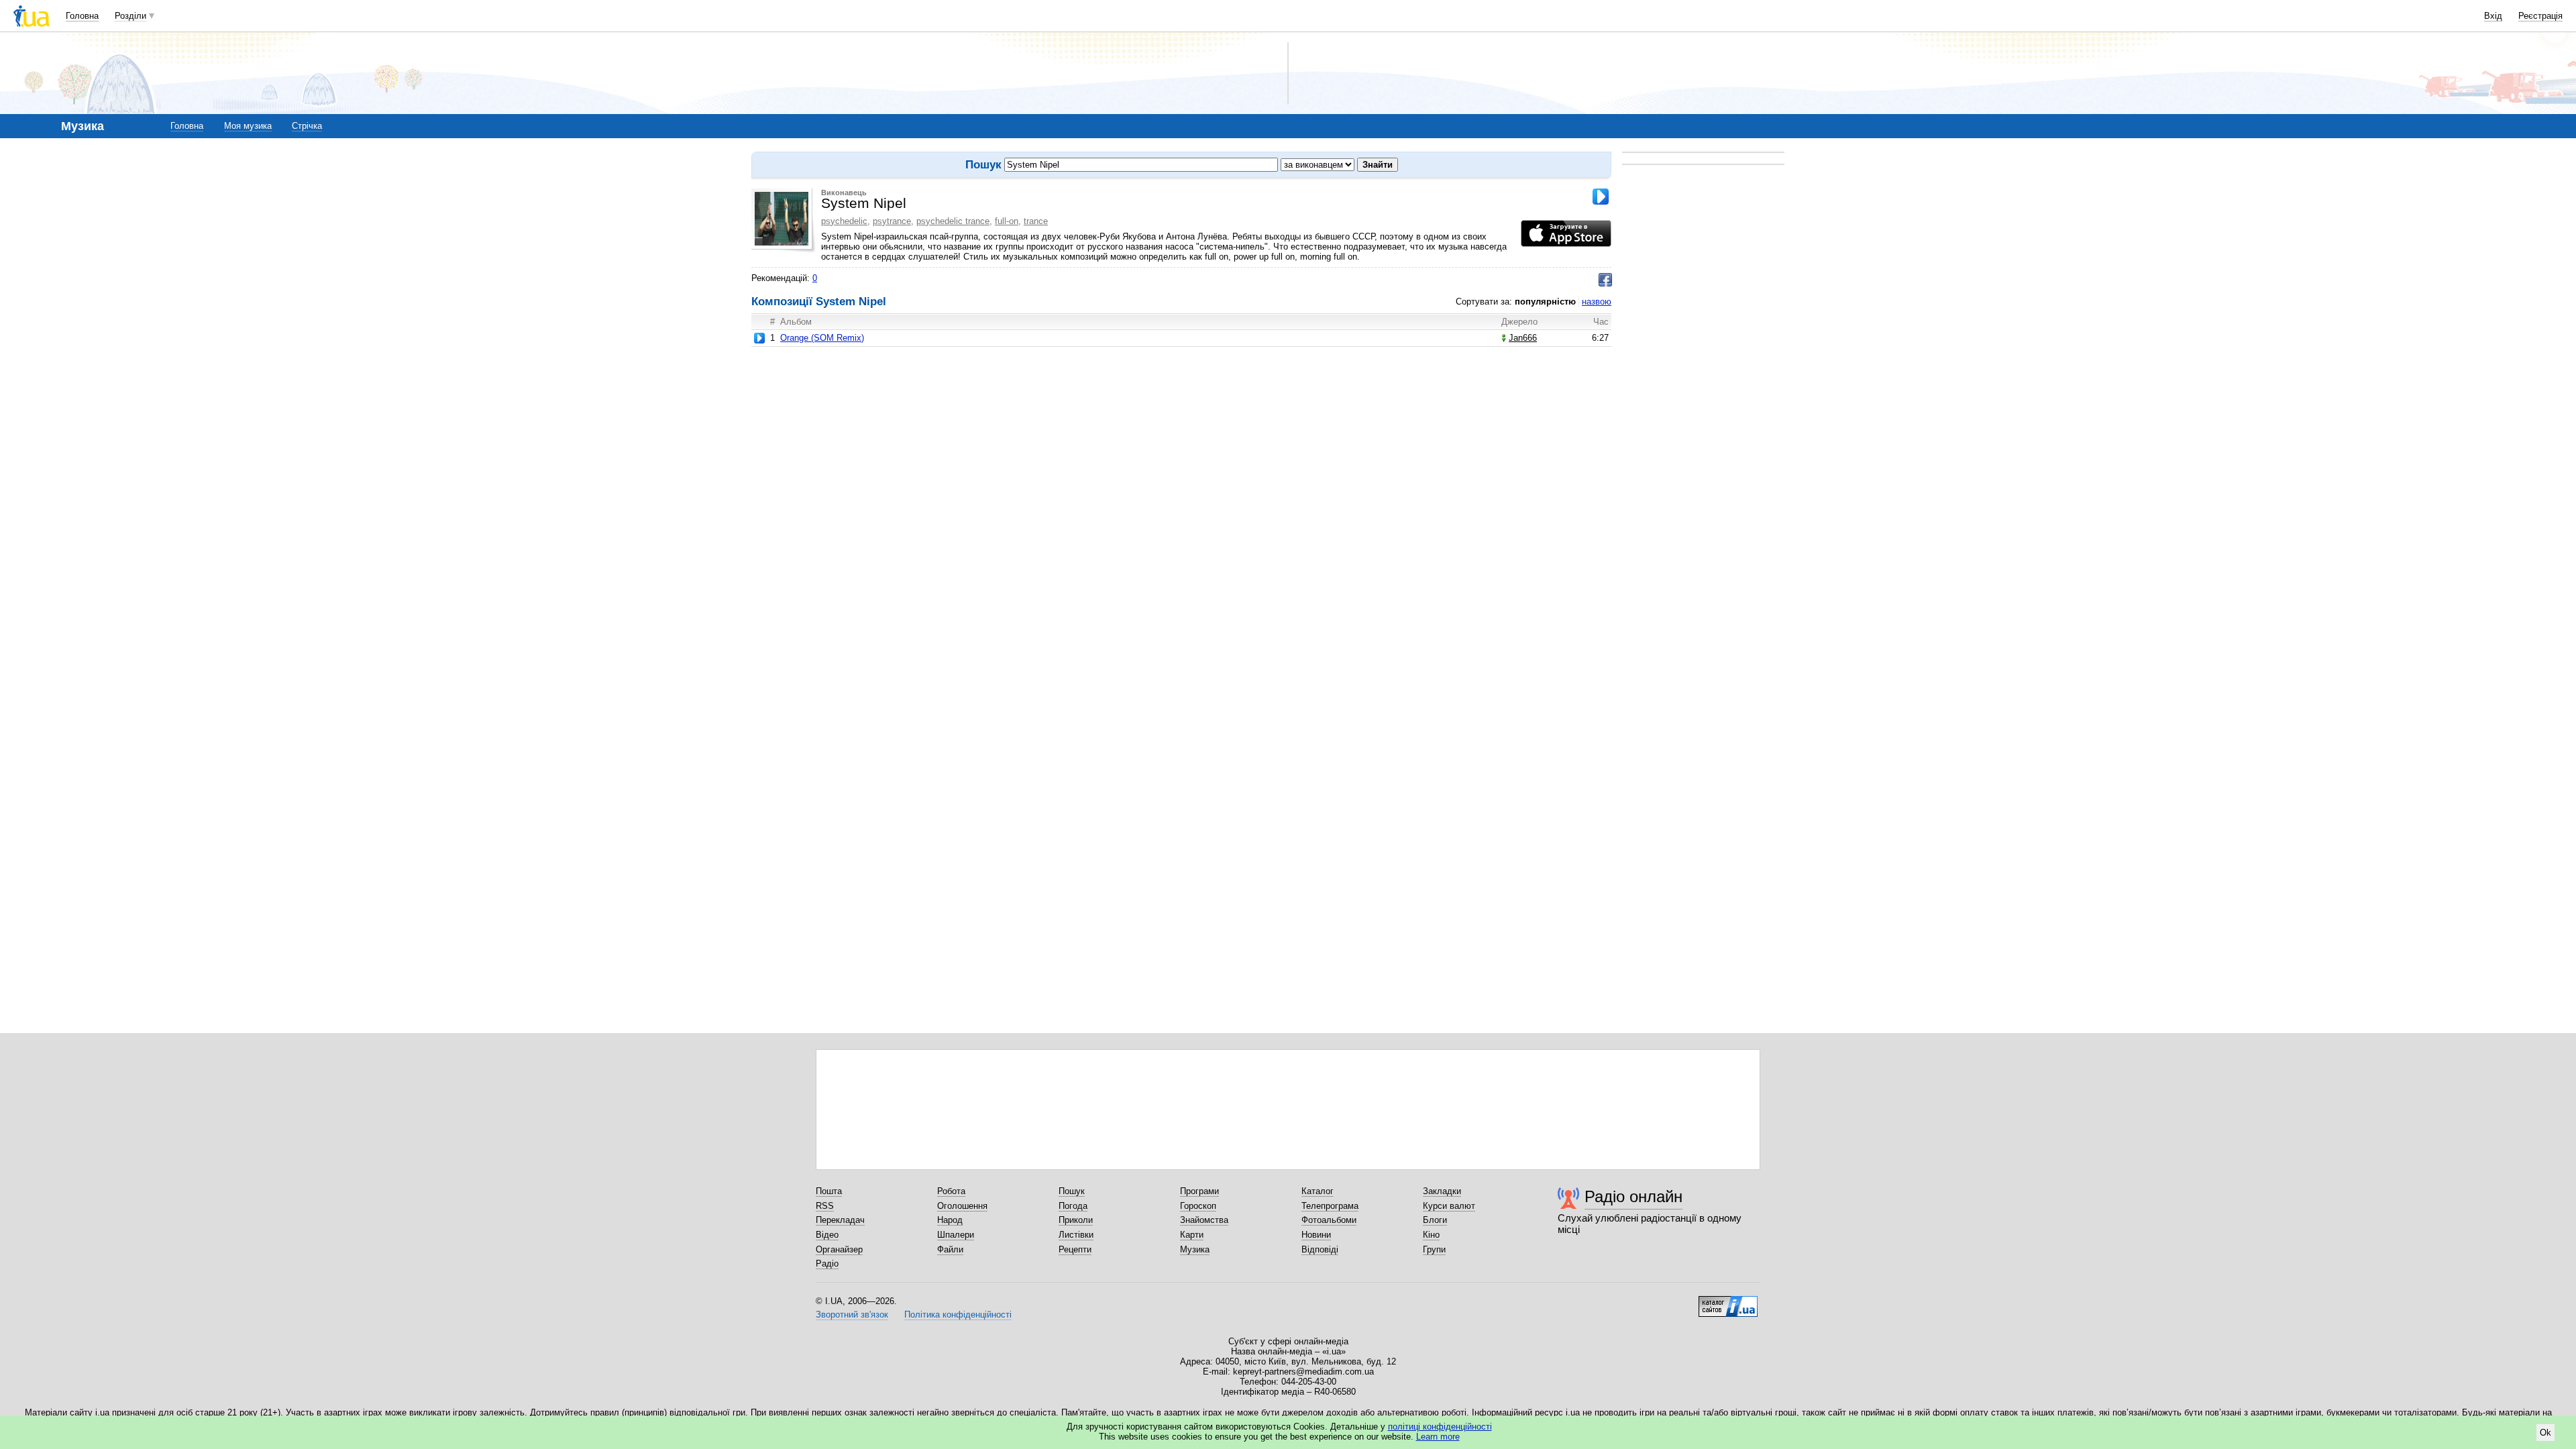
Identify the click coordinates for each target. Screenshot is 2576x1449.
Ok (2545, 1433)
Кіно (1431, 1235)
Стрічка (307, 126)
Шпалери (956, 1235)
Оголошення (962, 1206)
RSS (825, 1206)
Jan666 (1523, 338)
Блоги (1435, 1220)
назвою (1597, 302)
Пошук (1072, 1191)
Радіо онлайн (1633, 1196)
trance (1036, 221)
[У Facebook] (1605, 280)
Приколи (1076, 1220)
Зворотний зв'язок (852, 1314)
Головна (82, 16)
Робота (951, 1191)
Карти (1192, 1235)
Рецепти (1075, 1249)
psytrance (892, 221)
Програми (1199, 1191)
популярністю (1545, 302)
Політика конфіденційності (958, 1314)
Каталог (1318, 1191)
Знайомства (1204, 1220)
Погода (1073, 1206)
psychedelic (844, 221)
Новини (1316, 1235)
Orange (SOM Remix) (822, 338)
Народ (950, 1220)
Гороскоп (1198, 1206)
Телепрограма (1330, 1206)
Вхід (2493, 16)
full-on (1007, 221)
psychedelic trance (953, 221)
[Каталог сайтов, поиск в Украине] (1728, 1301)
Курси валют (1449, 1206)
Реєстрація (2540, 16)
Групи (1434, 1249)
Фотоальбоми (1329, 1220)
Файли (950, 1249)
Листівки (1076, 1235)
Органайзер (839, 1249)
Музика (1195, 1249)
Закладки (1442, 1191)
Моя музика (248, 126)
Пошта (829, 1191)
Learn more (1438, 1437)
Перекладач (840, 1220)
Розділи (130, 16)
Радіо (827, 1264)
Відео (827, 1235)
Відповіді (1320, 1249)
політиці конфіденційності (1440, 1427)
